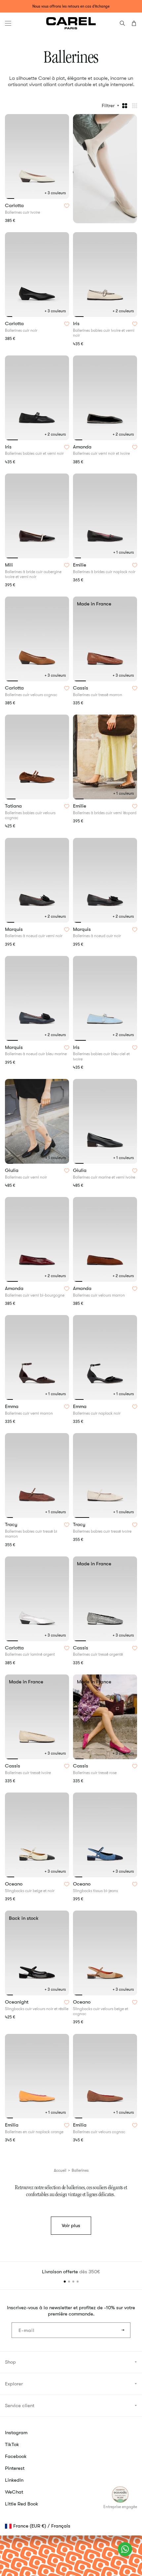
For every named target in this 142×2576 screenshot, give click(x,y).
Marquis (15, 930)
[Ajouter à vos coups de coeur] (67, 206)
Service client (20, 2406)
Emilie (80, 565)
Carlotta (15, 206)
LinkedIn (14, 2480)
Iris (77, 324)
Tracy (12, 1525)
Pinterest (15, 2468)
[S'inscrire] (123, 2330)
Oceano (14, 1884)
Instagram (16, 2433)
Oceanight (17, 2002)
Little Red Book (22, 2504)
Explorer (14, 2384)
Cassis (81, 688)
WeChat (14, 2492)
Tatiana (14, 806)
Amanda (83, 447)
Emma (12, 1407)
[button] (8, 23)
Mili (10, 565)
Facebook (16, 2456)
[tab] (10, 199)
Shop (10, 2362)
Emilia (12, 2125)
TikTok (12, 2444)
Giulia (12, 1171)
